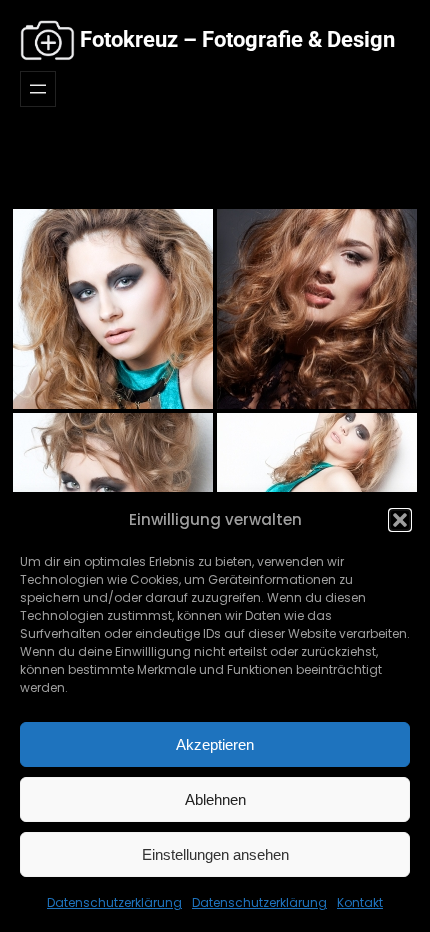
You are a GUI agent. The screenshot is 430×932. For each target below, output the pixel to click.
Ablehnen (215, 799)
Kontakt (360, 902)
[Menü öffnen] (38, 89)
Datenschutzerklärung (114, 902)
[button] (400, 520)
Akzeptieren (215, 744)
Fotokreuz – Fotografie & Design (237, 39)
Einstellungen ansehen (215, 854)
